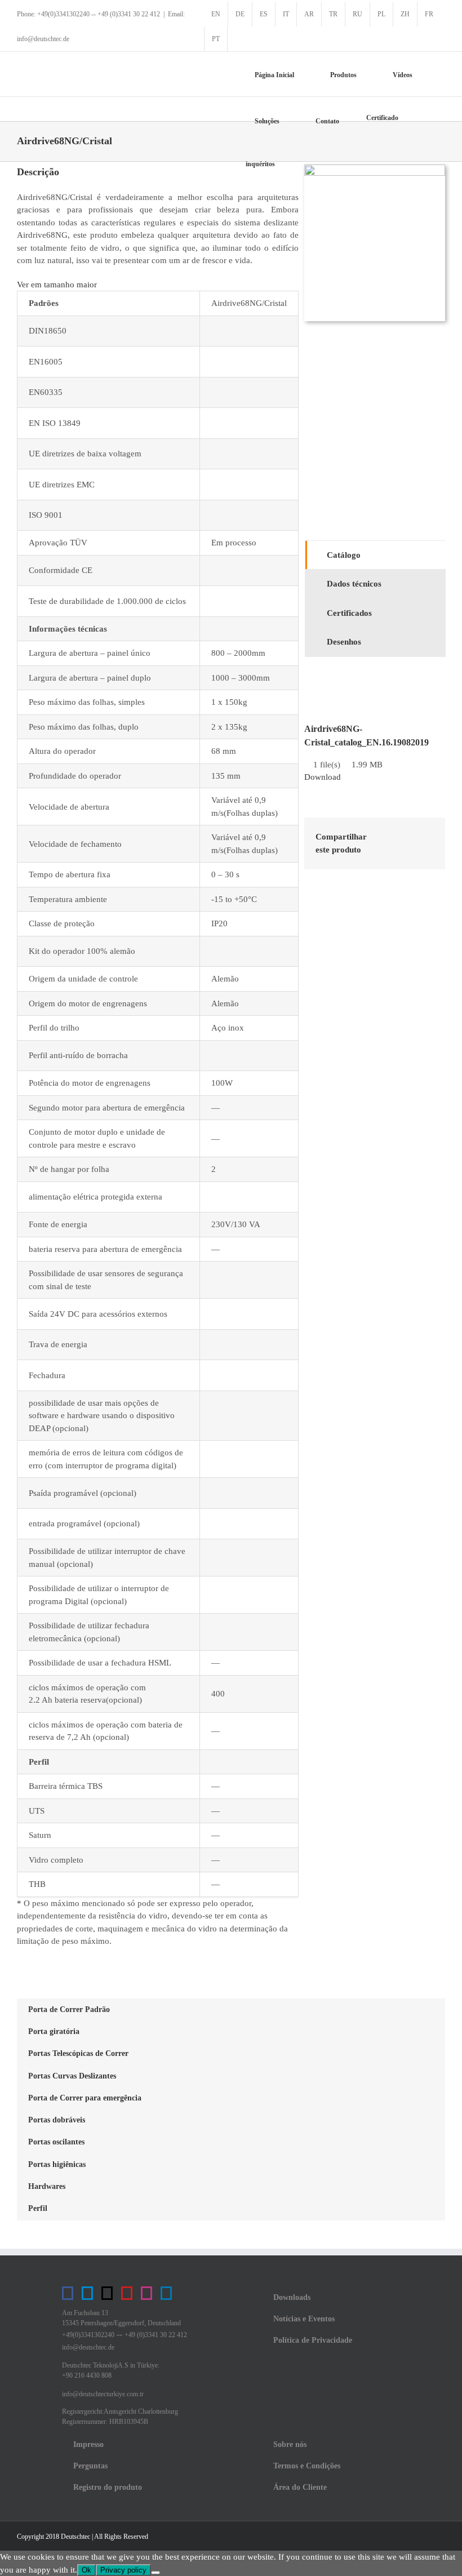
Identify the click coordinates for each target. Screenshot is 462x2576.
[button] (291, 167)
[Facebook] (389, 836)
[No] (156, 2573)
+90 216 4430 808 (87, 2375)
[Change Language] (240, 39)
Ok (86, 2570)
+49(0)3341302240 (88, 2335)
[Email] (425, 851)
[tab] (376, 555)
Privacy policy (123, 2570)
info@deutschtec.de (88, 2347)
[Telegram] (87, 2293)
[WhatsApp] (407, 851)
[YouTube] (127, 2293)
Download (323, 777)
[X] (407, 836)
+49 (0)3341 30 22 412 (156, 2335)
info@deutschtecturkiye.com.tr (103, 2394)
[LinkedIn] (425, 836)
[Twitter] (107, 2293)
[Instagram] (146, 2293)
